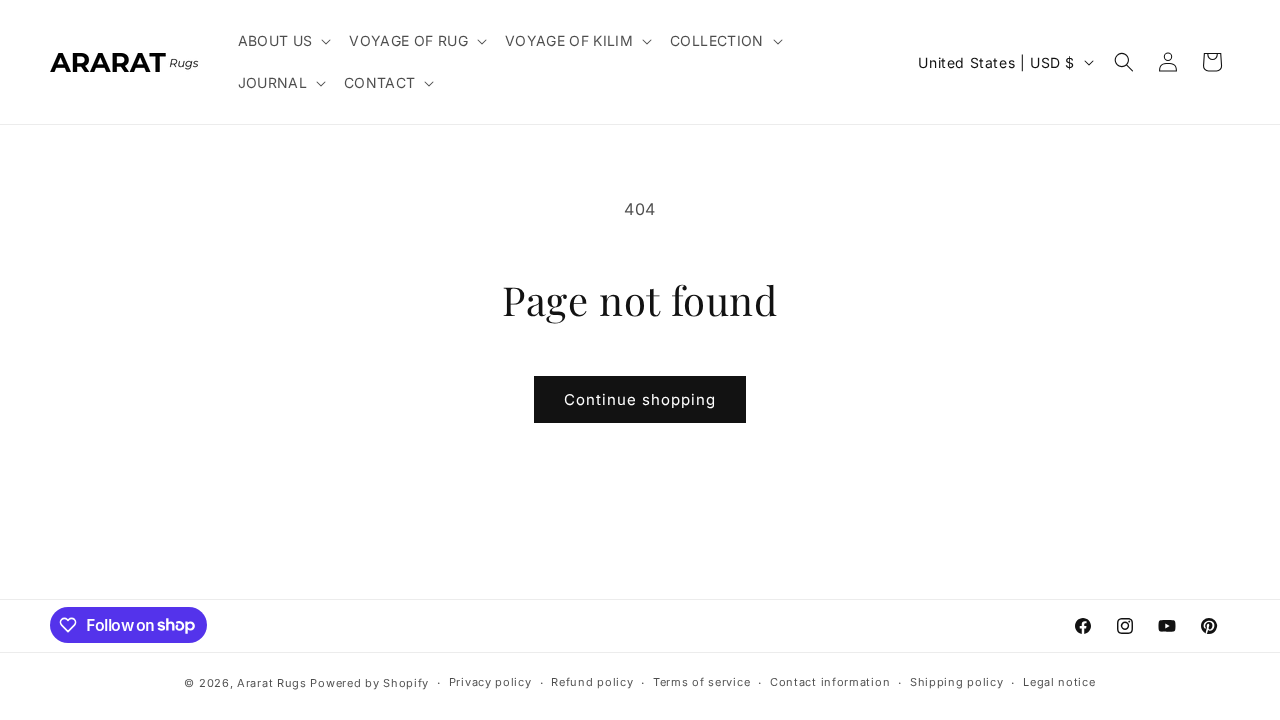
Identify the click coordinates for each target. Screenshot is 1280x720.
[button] (284, 41)
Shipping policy (957, 682)
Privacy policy (490, 682)
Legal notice (1059, 682)
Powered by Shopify (369, 683)
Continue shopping (640, 399)
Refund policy (592, 682)
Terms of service (701, 682)
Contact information (830, 682)
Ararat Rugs (272, 683)
